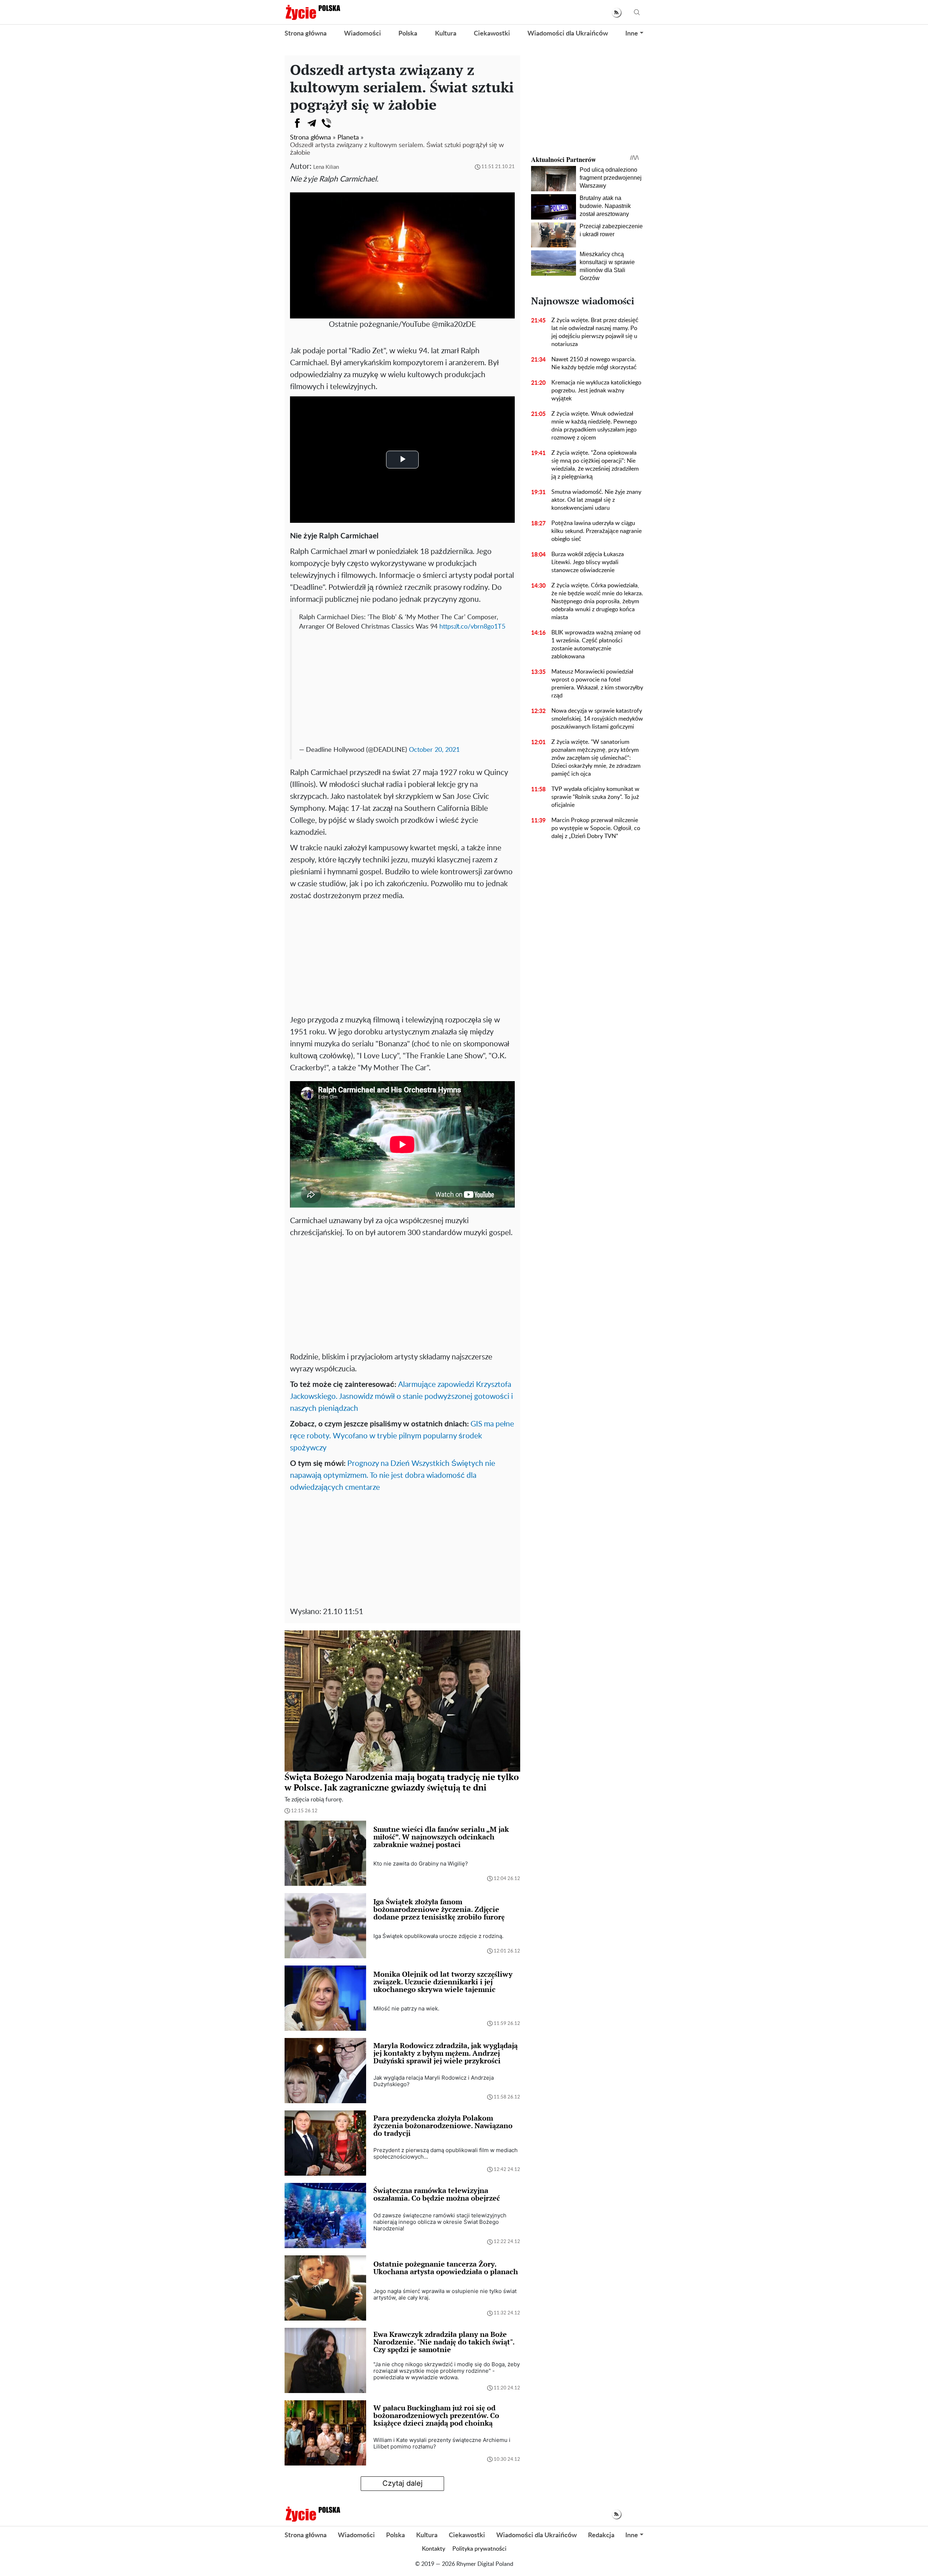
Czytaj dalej (403, 2483)
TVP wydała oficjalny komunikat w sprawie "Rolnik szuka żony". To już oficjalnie (595, 797)
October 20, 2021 (434, 750)
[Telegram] (312, 123)
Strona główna (306, 34)
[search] (637, 12)
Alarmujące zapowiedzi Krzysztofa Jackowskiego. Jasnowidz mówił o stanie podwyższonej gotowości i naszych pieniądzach (401, 1397)
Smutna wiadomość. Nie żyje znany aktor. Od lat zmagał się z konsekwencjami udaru (596, 500)
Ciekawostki (492, 34)
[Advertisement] (403, 686)
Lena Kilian (326, 167)
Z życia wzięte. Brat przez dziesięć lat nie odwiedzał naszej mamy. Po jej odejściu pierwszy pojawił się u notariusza (595, 332)
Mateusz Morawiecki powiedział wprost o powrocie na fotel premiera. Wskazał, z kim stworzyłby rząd (597, 684)
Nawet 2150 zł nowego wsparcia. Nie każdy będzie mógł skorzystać (594, 363)
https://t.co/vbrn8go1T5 (472, 627)
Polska (408, 34)
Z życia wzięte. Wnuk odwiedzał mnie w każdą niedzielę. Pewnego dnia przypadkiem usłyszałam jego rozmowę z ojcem (594, 426)
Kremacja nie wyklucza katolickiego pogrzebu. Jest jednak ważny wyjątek (596, 391)
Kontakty (434, 2549)
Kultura (446, 34)
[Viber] (326, 123)
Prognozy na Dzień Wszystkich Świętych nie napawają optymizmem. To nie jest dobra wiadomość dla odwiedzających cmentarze (393, 1475)
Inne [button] (632, 34)
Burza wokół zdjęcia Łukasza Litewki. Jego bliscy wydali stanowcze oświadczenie (588, 562)
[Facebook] (297, 123)
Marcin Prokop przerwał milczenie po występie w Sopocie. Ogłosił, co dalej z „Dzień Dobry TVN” (596, 828)
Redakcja (601, 2535)
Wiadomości (362, 34)
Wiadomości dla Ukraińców (568, 34)
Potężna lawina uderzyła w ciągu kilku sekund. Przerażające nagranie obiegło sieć (596, 531)
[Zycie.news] (312, 12)
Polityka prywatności (479, 2549)
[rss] (616, 12)
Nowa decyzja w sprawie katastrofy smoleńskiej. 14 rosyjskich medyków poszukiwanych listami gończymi (597, 719)
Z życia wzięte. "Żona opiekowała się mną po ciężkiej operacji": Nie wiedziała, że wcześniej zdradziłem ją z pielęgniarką (595, 465)
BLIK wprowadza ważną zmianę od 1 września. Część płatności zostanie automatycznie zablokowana (596, 645)
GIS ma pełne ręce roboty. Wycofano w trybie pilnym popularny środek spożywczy (402, 1436)
